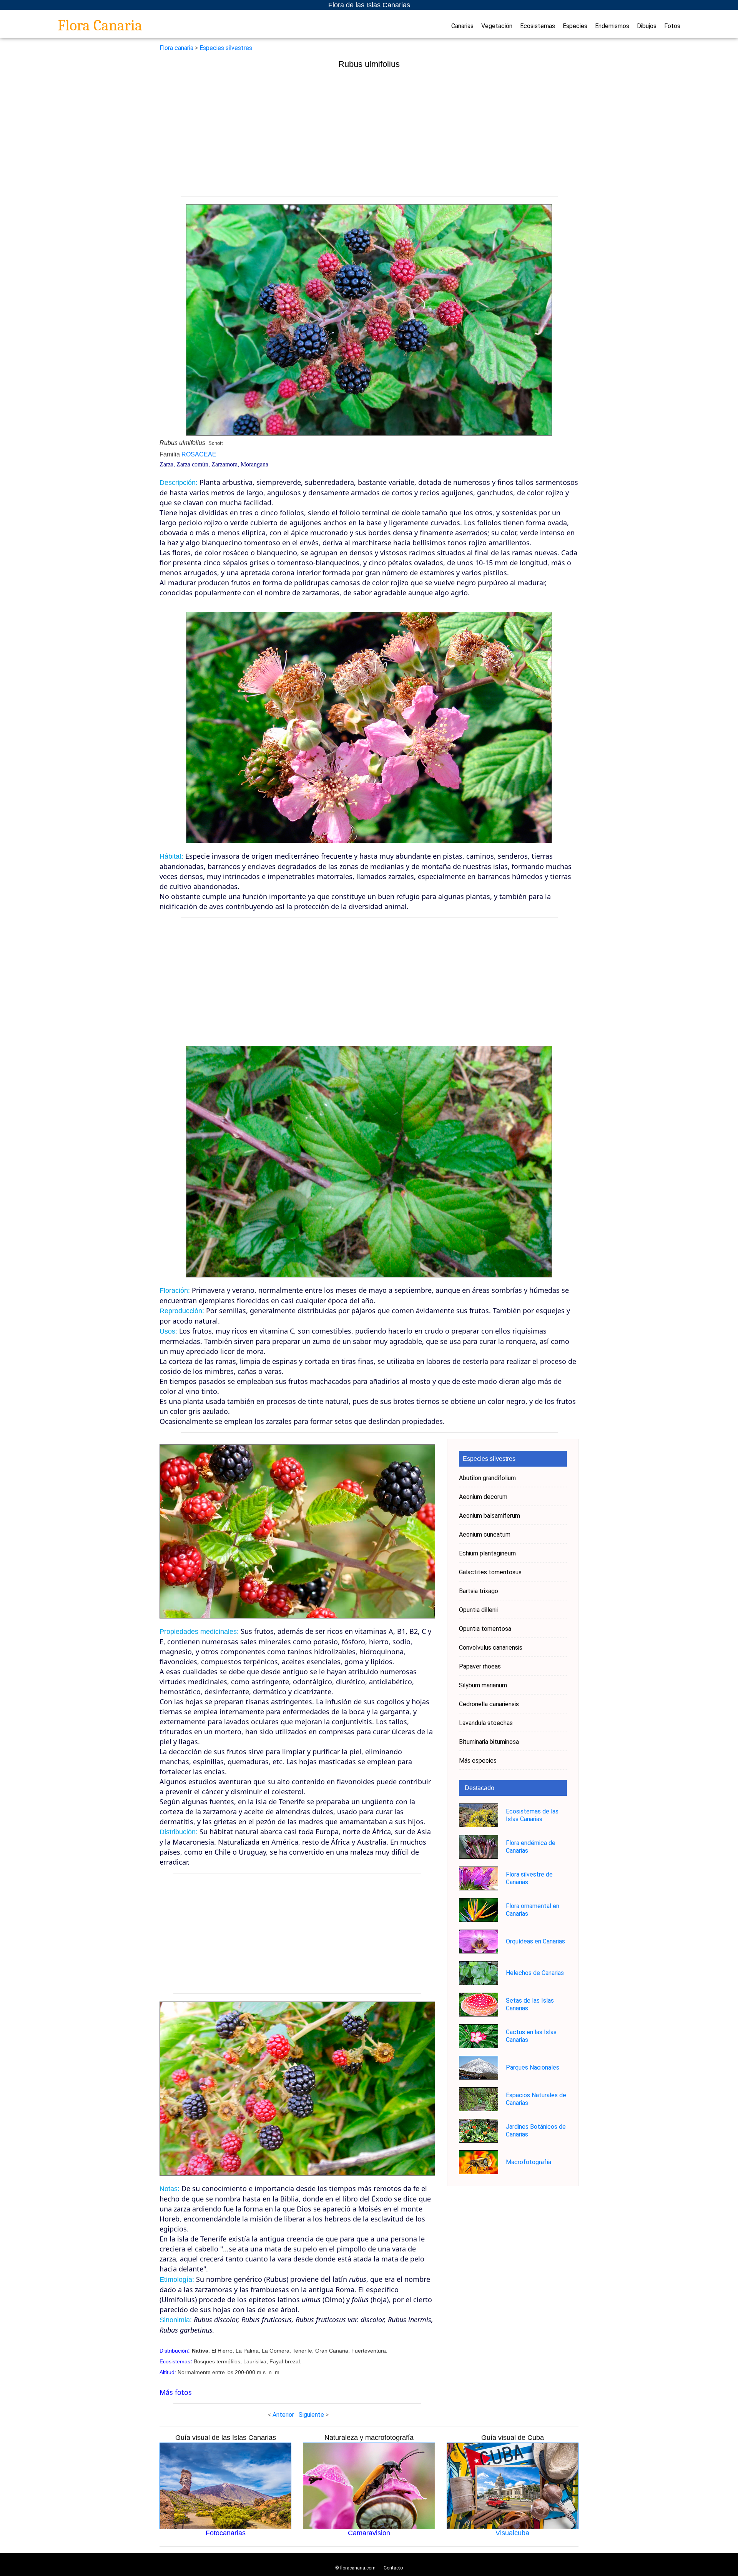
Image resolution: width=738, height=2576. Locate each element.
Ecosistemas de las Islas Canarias (532, 1815)
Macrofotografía (529, 2162)
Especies (575, 26)
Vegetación (497, 26)
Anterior (283, 2415)
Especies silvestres (226, 48)
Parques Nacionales (533, 2067)
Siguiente (311, 2415)
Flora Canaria (100, 25)
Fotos (672, 26)
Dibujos (647, 26)
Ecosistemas (538, 26)
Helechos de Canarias (535, 1973)
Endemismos (612, 26)
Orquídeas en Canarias (535, 1941)
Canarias (462, 26)
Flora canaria (176, 48)
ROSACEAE (199, 454)
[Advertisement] (369, 136)
